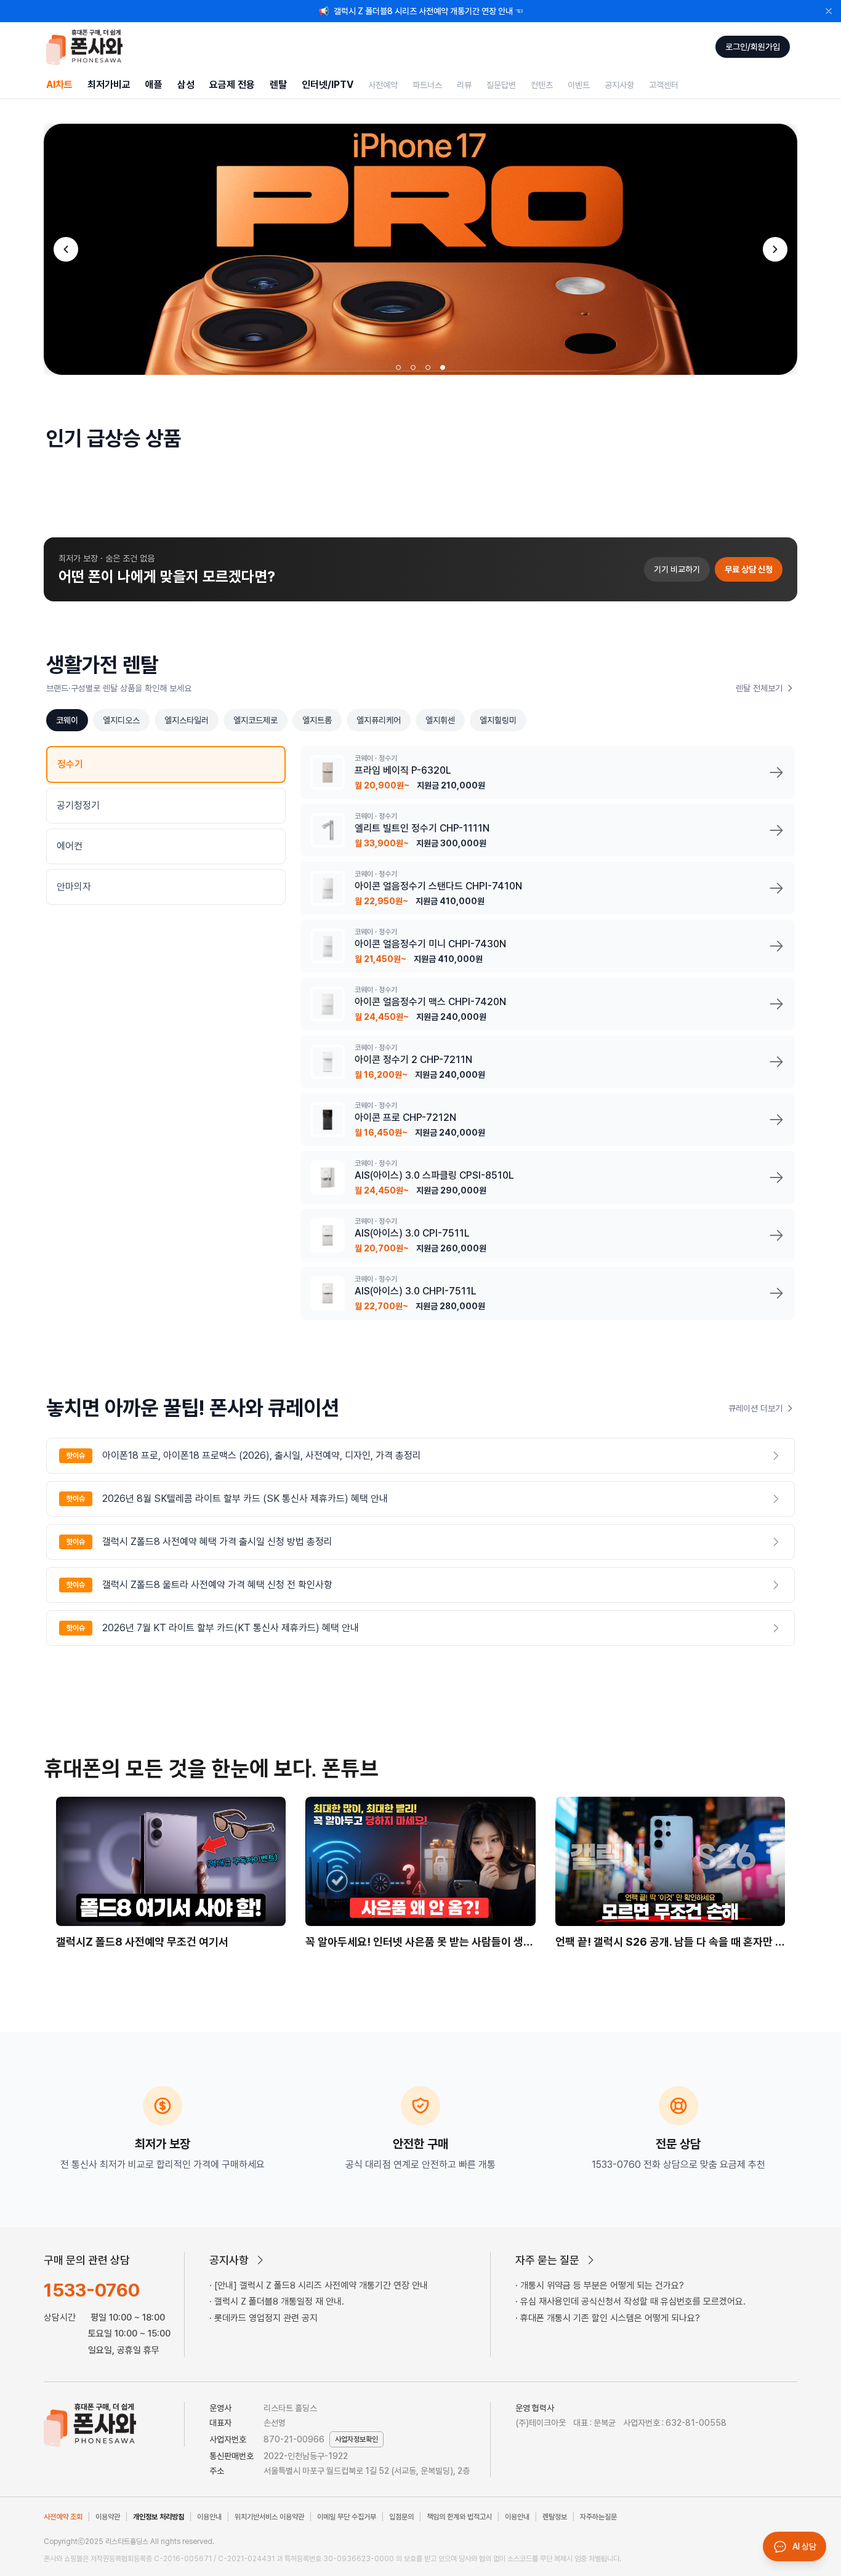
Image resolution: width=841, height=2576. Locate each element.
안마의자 (74, 887)
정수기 (70, 764)
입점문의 (401, 2517)
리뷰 (464, 85)
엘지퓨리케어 (379, 720)
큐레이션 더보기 (755, 1408)
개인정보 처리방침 (159, 2517)
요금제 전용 (232, 85)
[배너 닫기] (829, 11)
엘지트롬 (317, 720)
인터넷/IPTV (328, 85)
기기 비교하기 (677, 569)
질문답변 (501, 85)
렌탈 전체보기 (759, 688)
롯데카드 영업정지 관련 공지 (266, 2318)
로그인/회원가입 (753, 47)
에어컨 (70, 846)
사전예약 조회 (63, 2517)
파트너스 (427, 85)
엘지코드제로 (256, 720)
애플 (154, 85)
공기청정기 (78, 805)
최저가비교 (109, 85)
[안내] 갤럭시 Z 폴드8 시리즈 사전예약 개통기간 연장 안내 (321, 2285)
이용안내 (209, 2517)
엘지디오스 (121, 720)
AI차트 (59, 85)
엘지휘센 (440, 720)
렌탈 (278, 85)
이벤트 (579, 85)
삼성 (186, 85)
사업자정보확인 (356, 2439)
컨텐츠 (542, 85)
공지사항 (619, 85)
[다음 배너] (775, 249)
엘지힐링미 (498, 720)
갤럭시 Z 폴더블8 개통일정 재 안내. (279, 2301)
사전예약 (383, 85)
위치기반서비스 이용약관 (269, 2517)
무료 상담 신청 (749, 569)
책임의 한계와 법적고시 (459, 2517)
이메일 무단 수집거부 (347, 2517)
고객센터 (664, 85)
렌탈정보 (555, 2517)
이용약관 (108, 2517)
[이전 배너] (66, 249)
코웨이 (67, 720)
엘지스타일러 (187, 720)
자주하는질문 (598, 2517)
